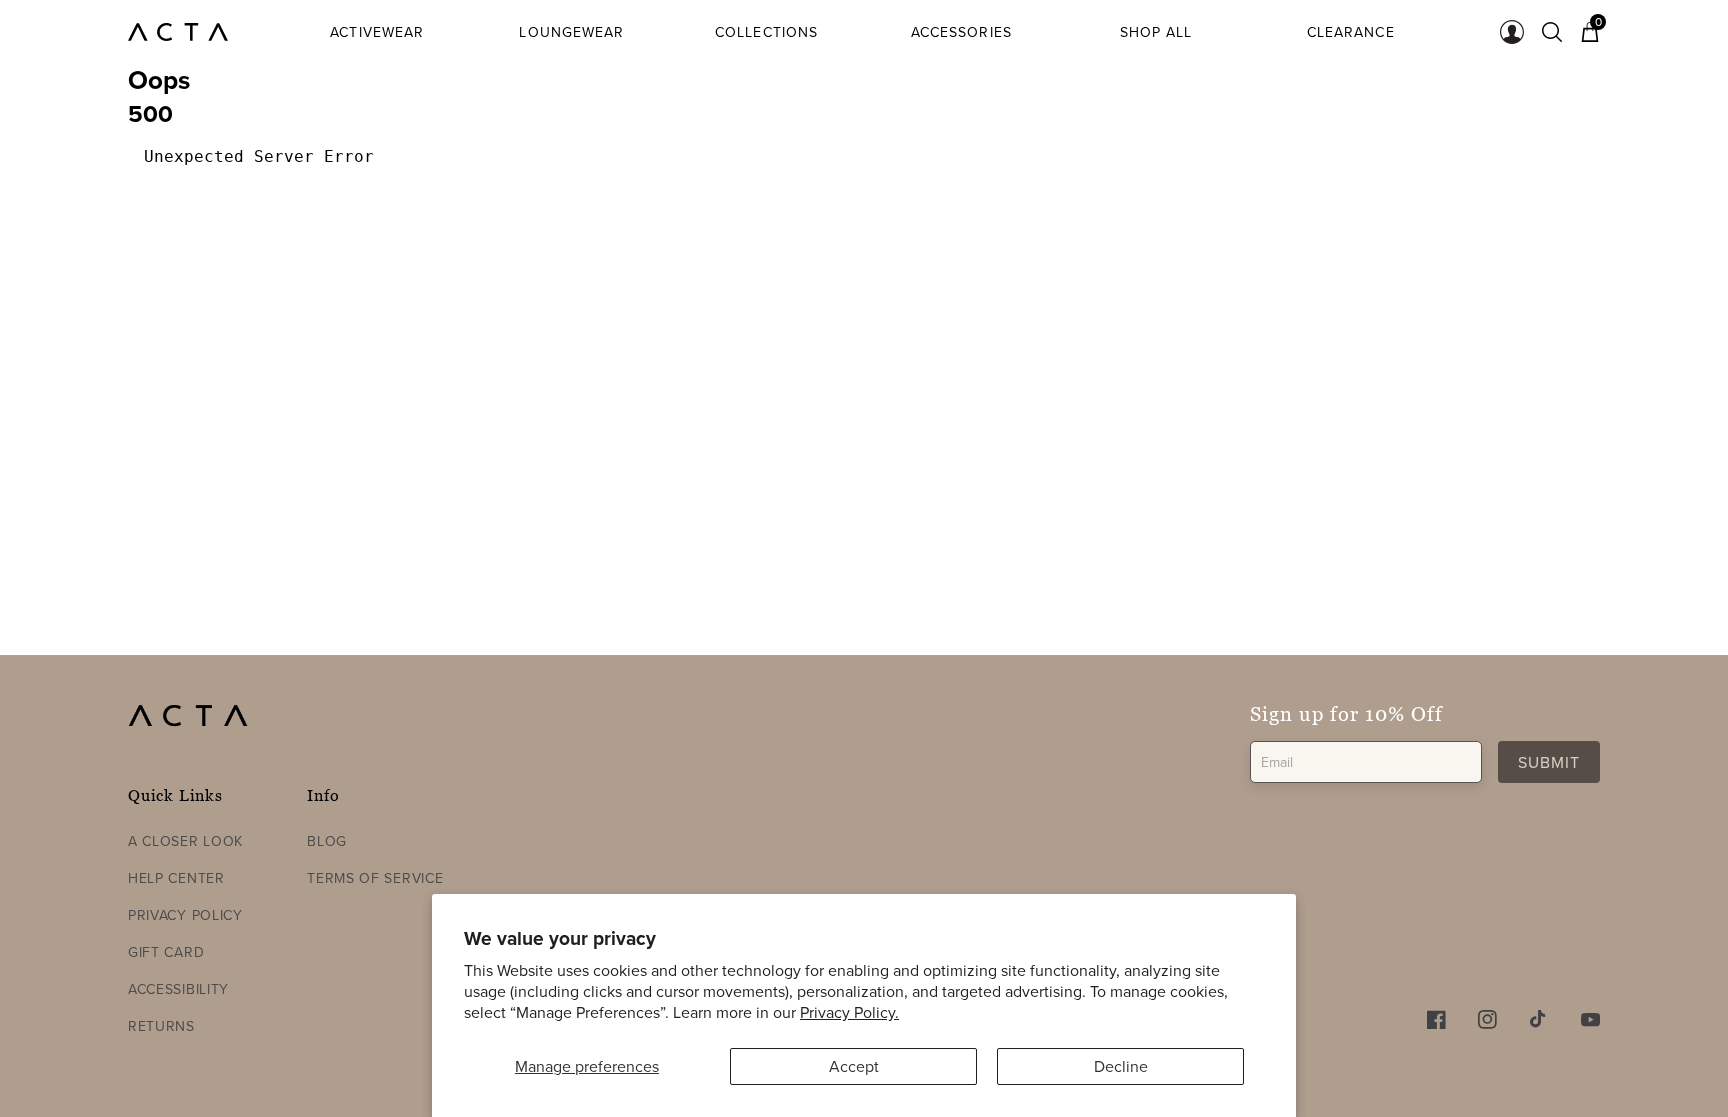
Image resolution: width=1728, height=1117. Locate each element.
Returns (161, 1026)
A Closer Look (185, 841)
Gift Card (166, 952)
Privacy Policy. (849, 1012)
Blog (327, 841)
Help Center (176, 878)
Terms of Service (375, 878)
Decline (1121, 1066)
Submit (1549, 762)
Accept (854, 1066)
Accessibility (178, 989)
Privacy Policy (185, 915)
